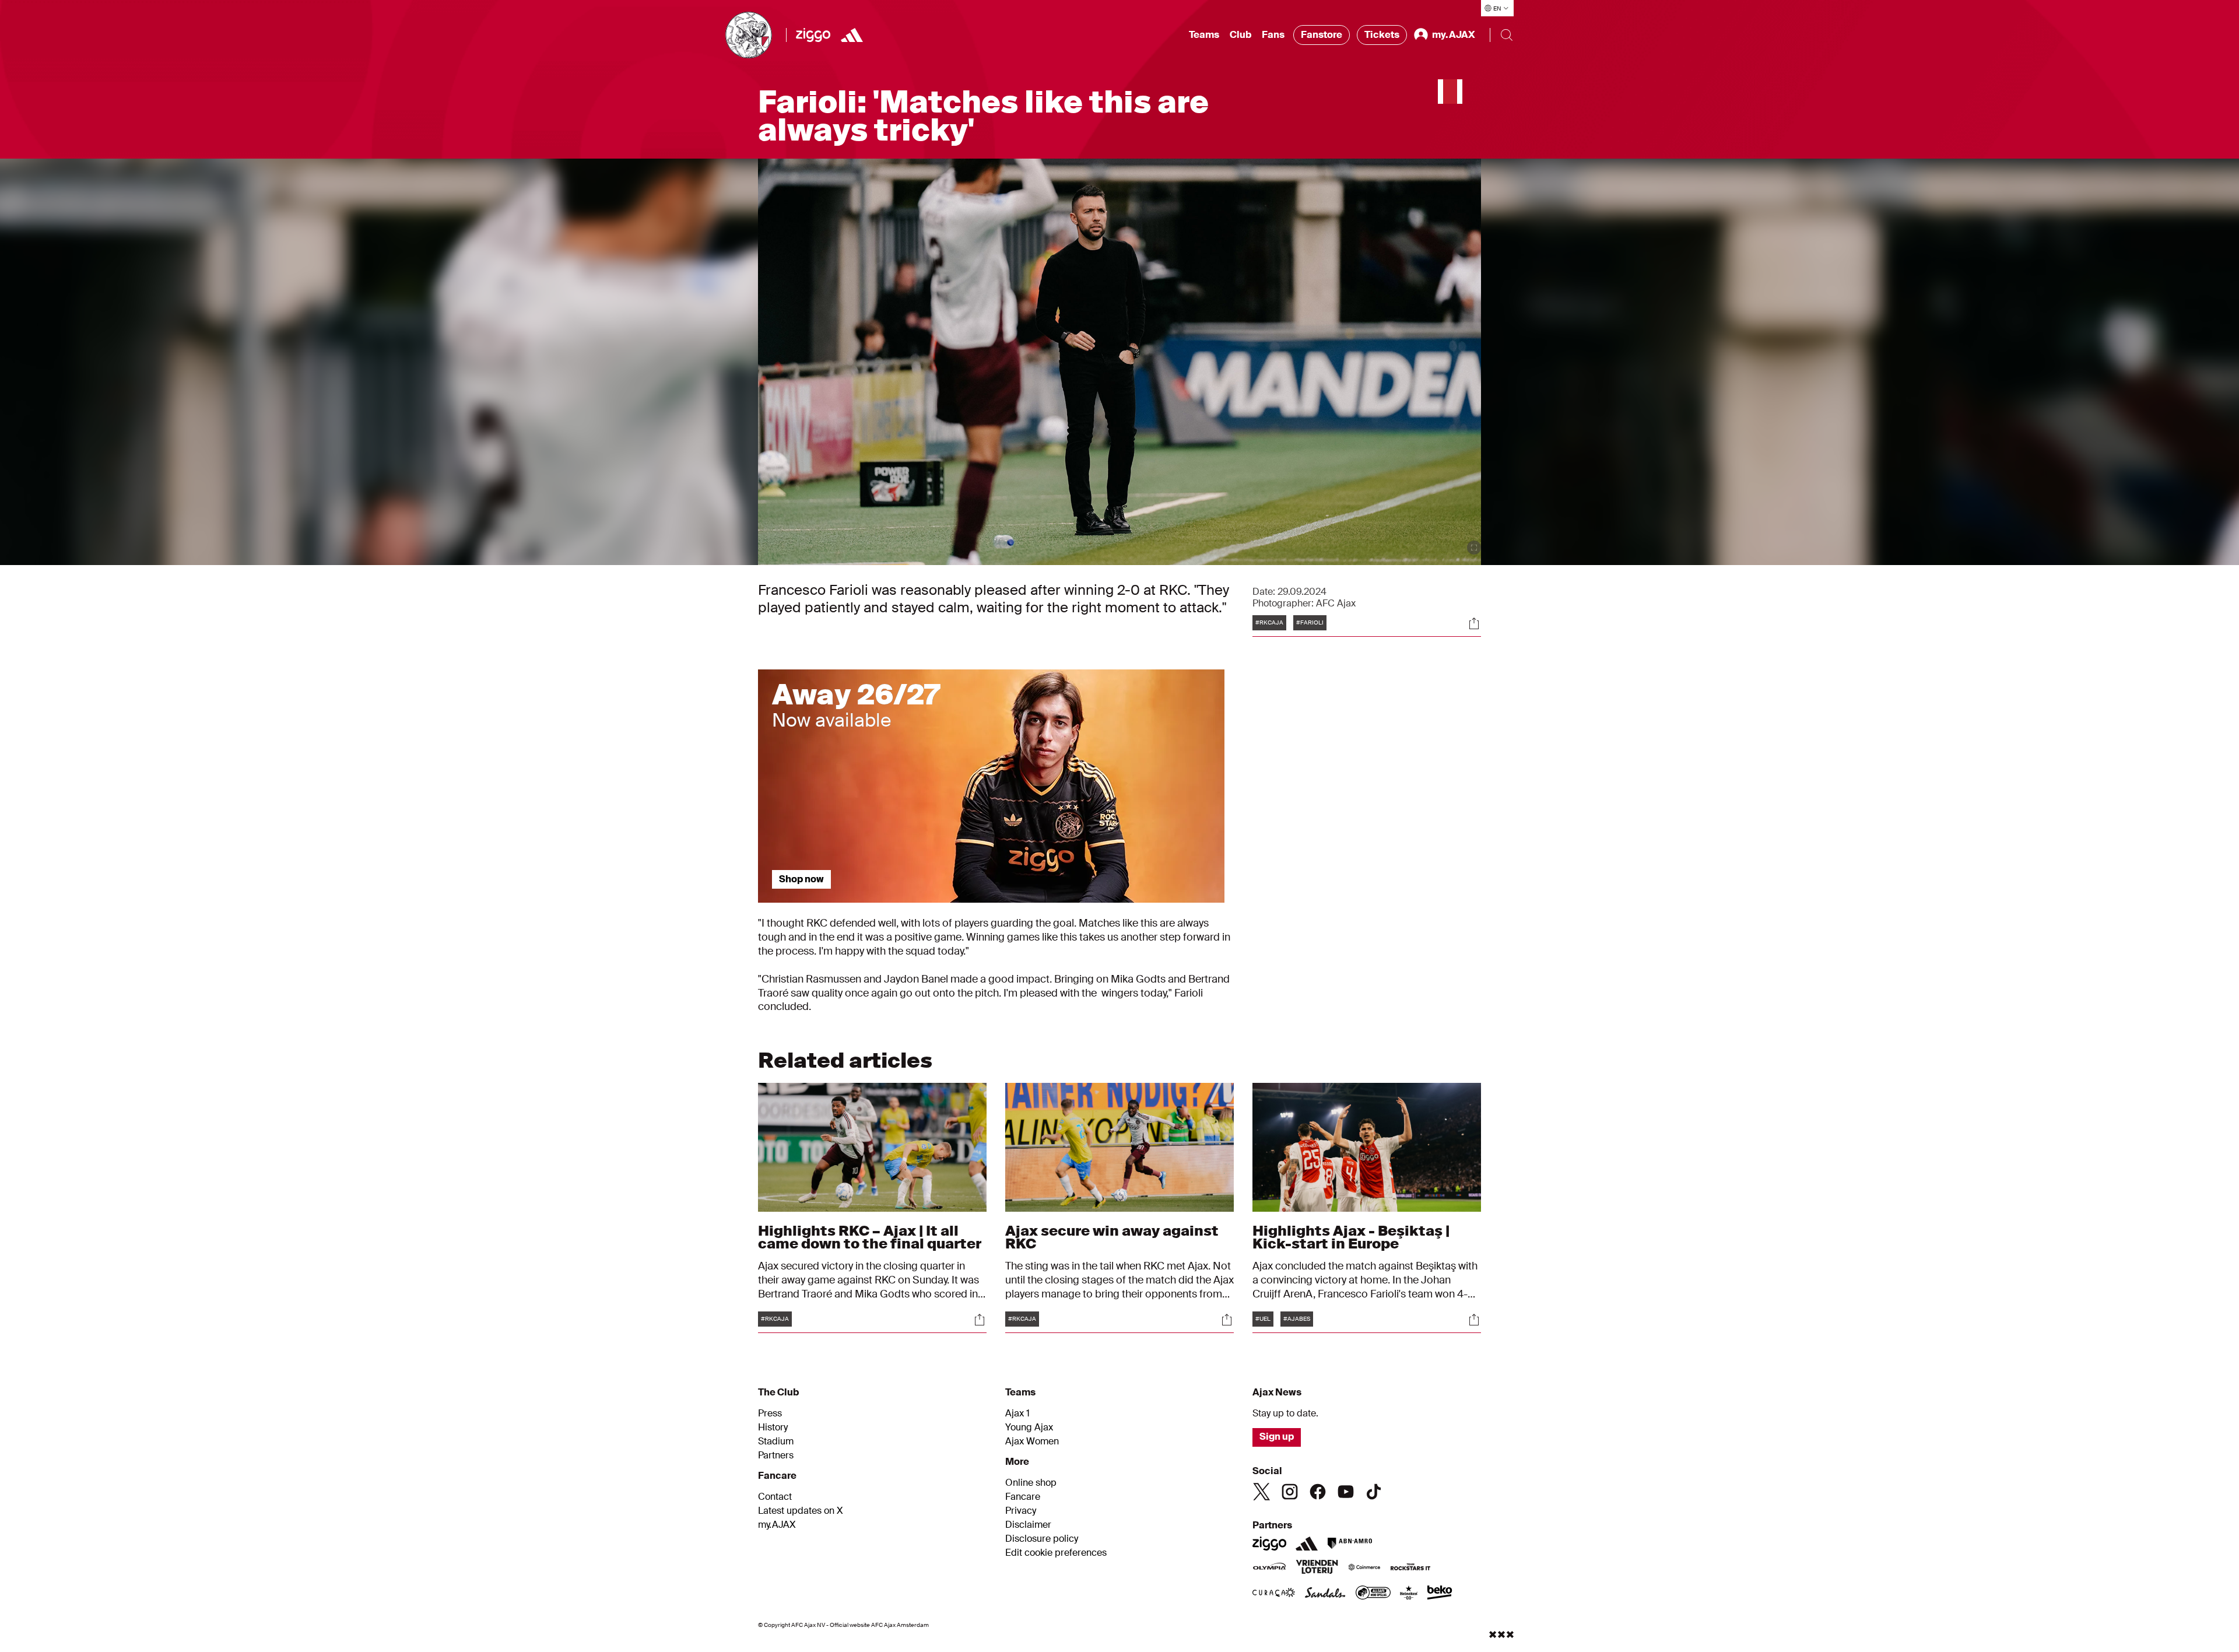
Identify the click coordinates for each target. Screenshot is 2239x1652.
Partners (776, 1455)
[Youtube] (1346, 1492)
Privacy (1021, 1511)
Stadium (776, 1441)
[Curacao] (1274, 1594)
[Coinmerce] (1364, 1568)
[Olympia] (1269, 1568)
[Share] (1474, 623)
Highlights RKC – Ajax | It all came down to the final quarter (870, 1237)
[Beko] (1440, 1594)
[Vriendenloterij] (1317, 1568)
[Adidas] (852, 35)
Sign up (1277, 1437)
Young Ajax (1029, 1427)
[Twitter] (1262, 1492)
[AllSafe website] (1373, 1594)
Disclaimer (1028, 1525)
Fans (1273, 35)
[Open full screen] (1474, 548)
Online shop (1031, 1483)
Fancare (1023, 1497)
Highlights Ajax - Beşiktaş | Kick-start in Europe (1351, 1237)
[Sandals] (1325, 1594)
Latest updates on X (801, 1511)
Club (1240, 35)
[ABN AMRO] (1350, 1544)
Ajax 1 (1017, 1414)
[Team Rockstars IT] (1410, 1568)
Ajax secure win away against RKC (1112, 1237)
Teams (1204, 35)
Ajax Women (1032, 1441)
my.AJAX (777, 1525)
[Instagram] (1290, 1492)
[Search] (1507, 35)
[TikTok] (1374, 1492)
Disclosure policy (1042, 1539)
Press (770, 1414)
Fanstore (1322, 35)
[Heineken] (1409, 1594)
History (773, 1427)
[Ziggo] (813, 35)
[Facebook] (1318, 1492)
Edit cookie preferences (1056, 1553)
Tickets (1382, 35)
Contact (775, 1497)
